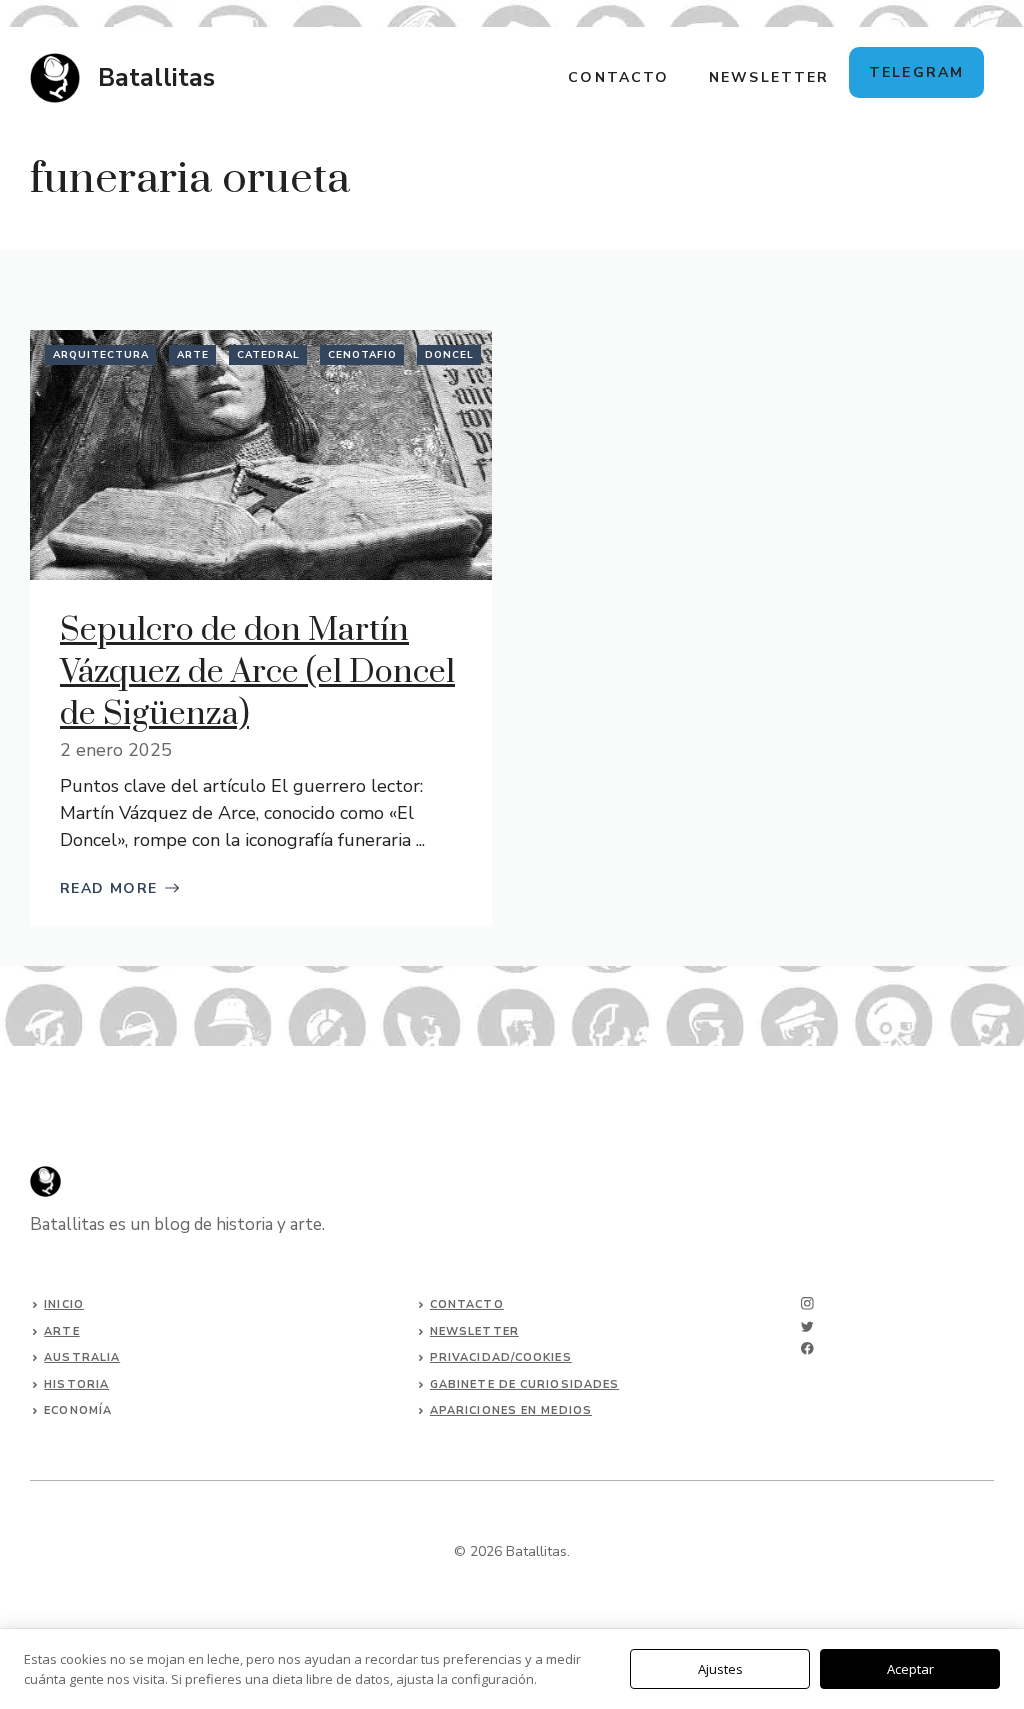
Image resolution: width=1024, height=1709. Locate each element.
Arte (193, 355)
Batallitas (156, 78)
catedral (268, 355)
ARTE (61, 1331)
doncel (449, 355)
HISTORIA (76, 1384)
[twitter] (807, 1326)
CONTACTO (618, 77)
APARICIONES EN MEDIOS (511, 1410)
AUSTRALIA (82, 1357)
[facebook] (807, 1348)
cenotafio (362, 355)
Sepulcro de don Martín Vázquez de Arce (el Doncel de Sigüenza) (257, 672)
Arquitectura (101, 355)
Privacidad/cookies (501, 1357)
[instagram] (807, 1303)
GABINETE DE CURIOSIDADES (524, 1384)
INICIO (64, 1304)
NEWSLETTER (769, 77)
